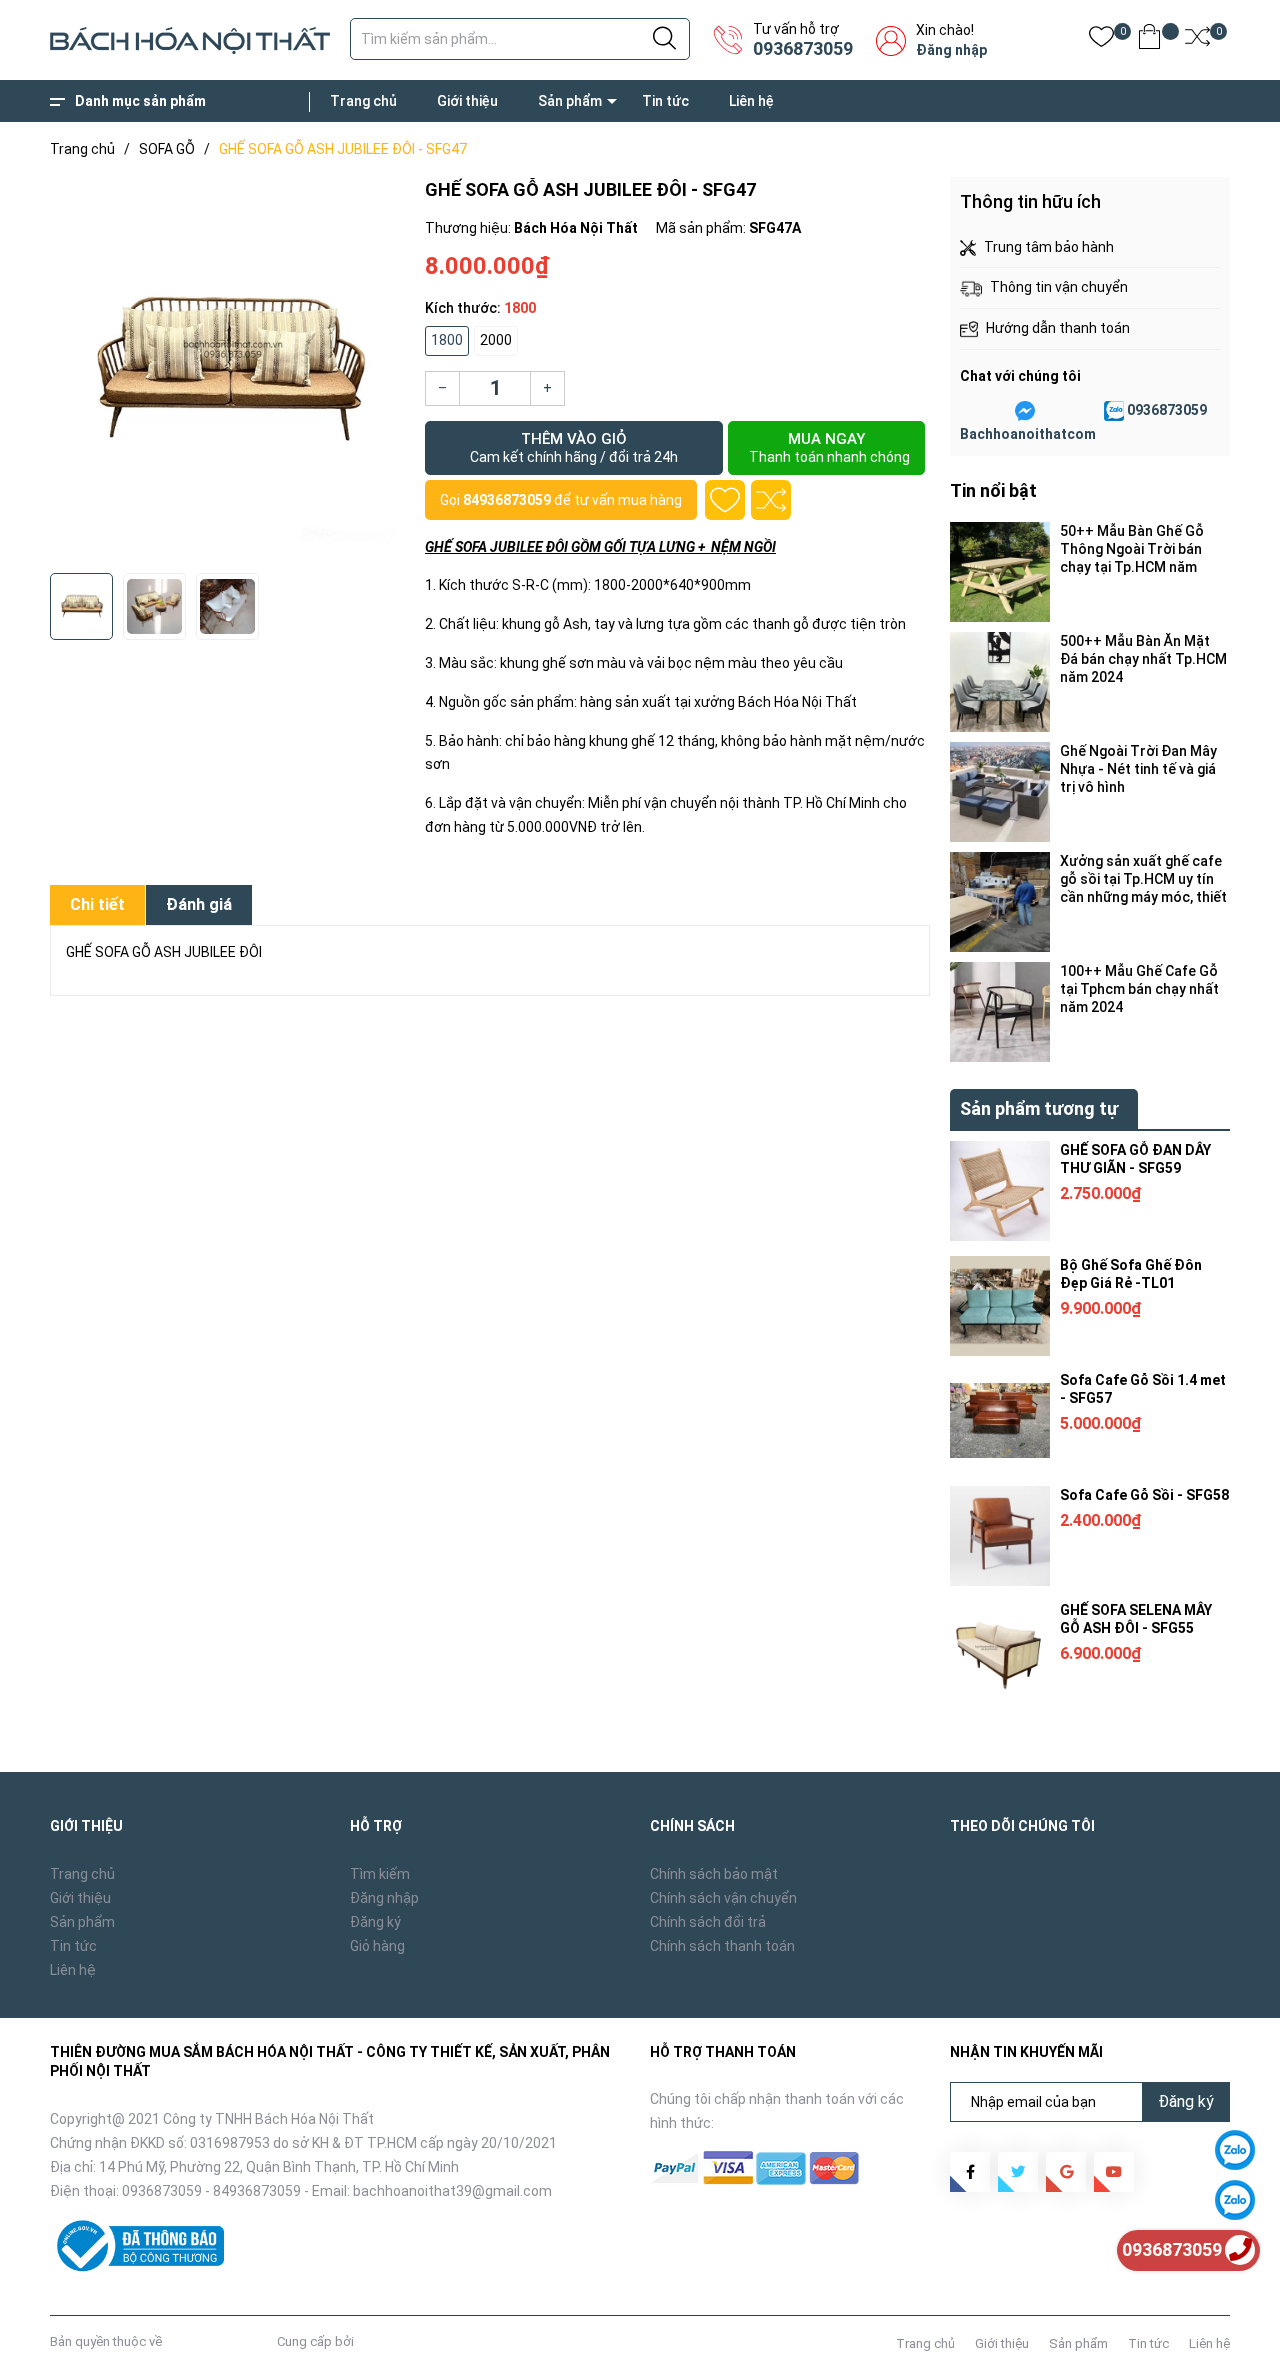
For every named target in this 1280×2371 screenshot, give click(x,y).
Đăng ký (375, 1922)
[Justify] (664, 39)
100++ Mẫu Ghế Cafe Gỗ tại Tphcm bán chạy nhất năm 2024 (1139, 989)
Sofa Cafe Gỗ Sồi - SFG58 (1144, 1495)
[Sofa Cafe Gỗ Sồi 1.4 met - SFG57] (1000, 1421)
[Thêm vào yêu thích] (725, 500)
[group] (227, 370)
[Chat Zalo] (1114, 411)
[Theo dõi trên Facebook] (970, 2172)
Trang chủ (363, 101)
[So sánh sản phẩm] (1197, 40)
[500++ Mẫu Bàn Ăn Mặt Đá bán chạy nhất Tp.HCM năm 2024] (1000, 682)
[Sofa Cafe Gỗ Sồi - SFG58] (1000, 1536)
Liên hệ (751, 101)
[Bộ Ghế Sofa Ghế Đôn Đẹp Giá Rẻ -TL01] (1000, 1306)
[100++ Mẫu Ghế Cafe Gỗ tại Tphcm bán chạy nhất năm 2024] (1000, 1012)
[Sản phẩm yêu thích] (1101, 40)
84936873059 (507, 500)
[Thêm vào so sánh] (771, 500)
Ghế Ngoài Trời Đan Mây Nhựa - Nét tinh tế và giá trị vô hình (1138, 769)
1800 (447, 340)
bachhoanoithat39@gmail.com (452, 2191)
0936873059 (803, 48)
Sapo (373, 2341)
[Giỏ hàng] (1149, 40)
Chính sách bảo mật (714, 1874)
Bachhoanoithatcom (1028, 434)
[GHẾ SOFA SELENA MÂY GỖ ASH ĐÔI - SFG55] (1000, 1651)
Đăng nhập (951, 50)
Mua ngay (829, 447)
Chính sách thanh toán (722, 1946)
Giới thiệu (467, 101)
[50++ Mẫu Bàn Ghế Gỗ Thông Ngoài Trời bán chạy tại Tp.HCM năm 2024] (1000, 572)
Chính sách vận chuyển (723, 1898)
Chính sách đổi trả (708, 1922)
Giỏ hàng (377, 1946)
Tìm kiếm (380, 1874)
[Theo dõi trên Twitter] (1018, 2172)
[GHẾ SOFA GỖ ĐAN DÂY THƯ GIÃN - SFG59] (1000, 1191)
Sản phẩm (570, 101)
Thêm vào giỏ (574, 447)
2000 (496, 340)
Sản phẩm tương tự (1039, 1108)
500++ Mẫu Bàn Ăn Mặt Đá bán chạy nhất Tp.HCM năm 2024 (1143, 659)
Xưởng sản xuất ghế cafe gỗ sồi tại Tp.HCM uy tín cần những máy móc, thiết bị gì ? (1143, 879)
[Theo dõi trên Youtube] (1114, 2172)
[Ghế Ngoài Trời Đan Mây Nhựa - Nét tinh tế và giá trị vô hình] (1000, 792)
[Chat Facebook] (1025, 411)
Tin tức (665, 101)
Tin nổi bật (993, 490)
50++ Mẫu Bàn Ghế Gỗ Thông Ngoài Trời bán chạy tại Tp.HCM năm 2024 (1132, 549)
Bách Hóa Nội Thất (219, 2341)
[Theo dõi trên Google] (1066, 2172)
